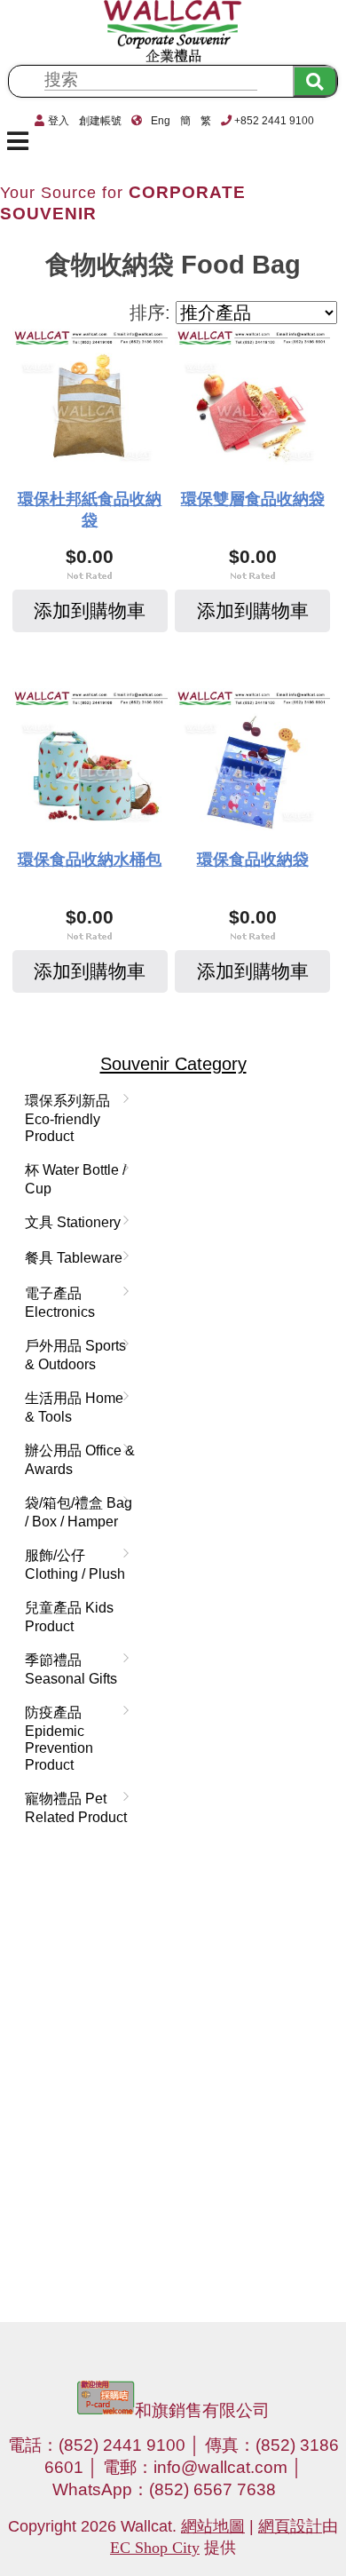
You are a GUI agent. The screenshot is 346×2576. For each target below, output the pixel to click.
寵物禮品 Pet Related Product (72, 1807)
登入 (59, 121)
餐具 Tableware (70, 1259)
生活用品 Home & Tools (71, 1407)
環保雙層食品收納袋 (253, 499)
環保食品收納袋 (253, 860)
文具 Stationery (69, 1223)
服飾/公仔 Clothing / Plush (71, 1564)
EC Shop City (155, 2548)
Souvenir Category (173, 1064)
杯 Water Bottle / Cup (72, 1179)
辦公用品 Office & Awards (76, 1459)
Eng (161, 121)
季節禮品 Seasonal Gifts (67, 1669)
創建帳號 (100, 121)
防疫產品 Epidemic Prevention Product (55, 1738)
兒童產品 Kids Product (69, 1617)
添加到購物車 (90, 610)
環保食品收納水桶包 (90, 860)
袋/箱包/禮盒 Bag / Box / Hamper (75, 1512)
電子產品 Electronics (56, 1302)
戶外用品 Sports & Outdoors (72, 1355)
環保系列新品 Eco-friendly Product (64, 1118)
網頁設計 (290, 2526)
